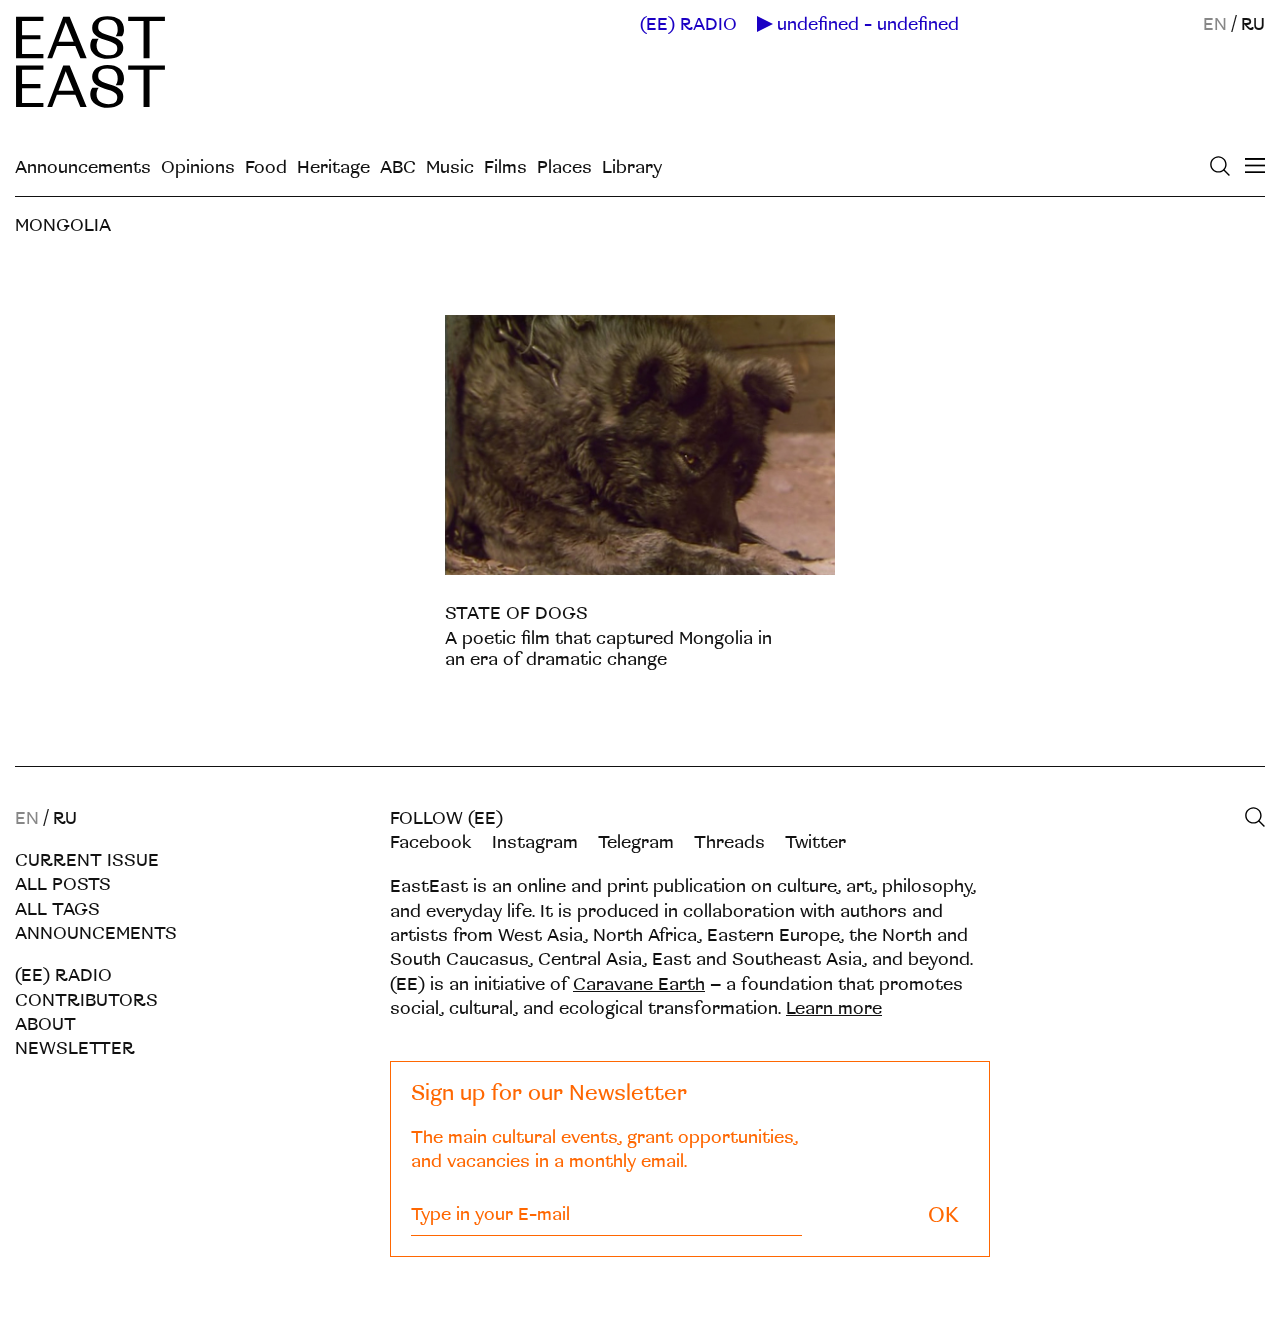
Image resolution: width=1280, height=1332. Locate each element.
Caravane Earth (639, 984)
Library (632, 167)
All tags (57, 909)
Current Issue (87, 860)
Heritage (333, 167)
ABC (398, 167)
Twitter (815, 842)
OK (943, 1215)
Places (564, 167)
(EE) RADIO (688, 25)
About (45, 1024)
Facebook (431, 842)
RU (1253, 24)
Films (505, 167)
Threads (729, 842)
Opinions (198, 167)
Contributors (86, 1000)
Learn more (834, 1008)
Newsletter (75, 1048)
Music (450, 167)
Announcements (83, 167)
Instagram (535, 842)
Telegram (636, 842)
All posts (63, 884)
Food (266, 167)
